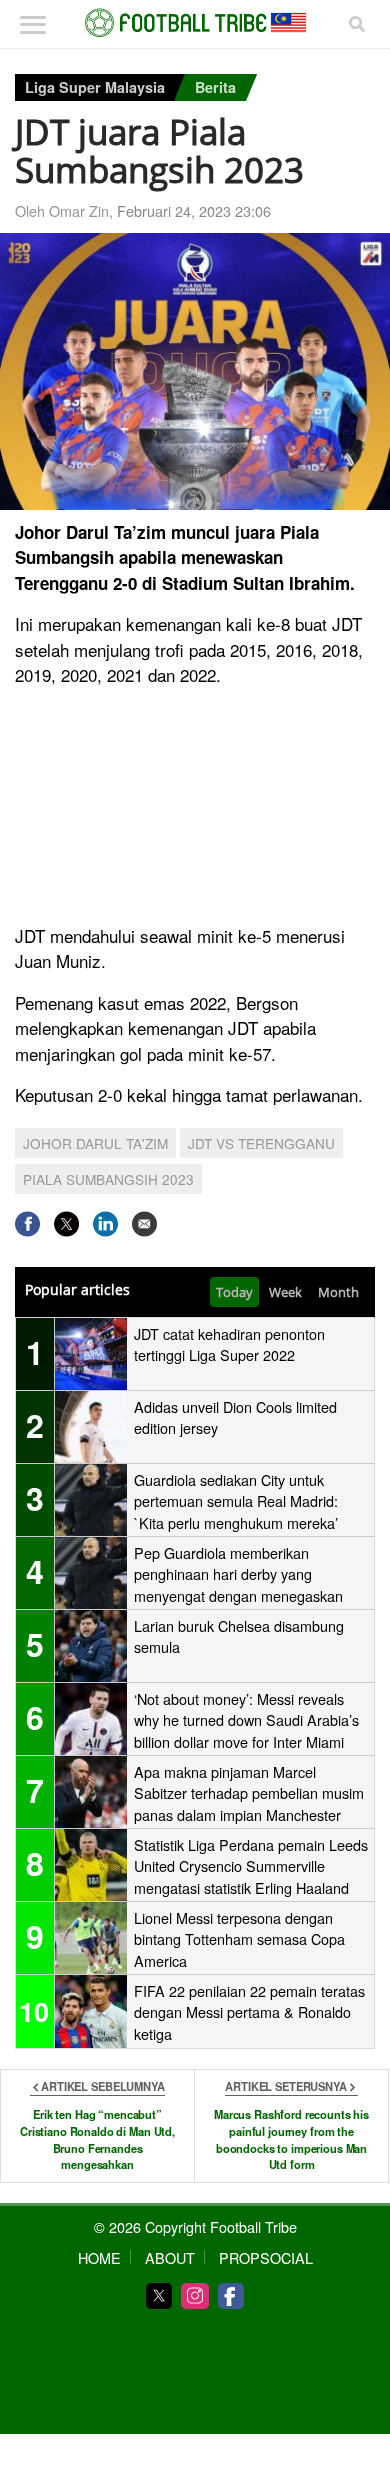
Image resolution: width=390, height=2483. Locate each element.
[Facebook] (231, 2296)
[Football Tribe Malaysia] (195, 23)
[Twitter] (159, 2296)
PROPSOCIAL (266, 2257)
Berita (215, 87)
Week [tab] (285, 1292)
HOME (99, 2257)
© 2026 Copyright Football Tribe (195, 2226)
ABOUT (170, 2257)
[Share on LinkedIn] (105, 1223)
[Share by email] (144, 1223)
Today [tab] (234, 1292)
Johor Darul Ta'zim (95, 1143)
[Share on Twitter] (66, 1223)
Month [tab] (338, 1292)
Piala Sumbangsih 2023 (108, 1179)
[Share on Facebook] (27, 1223)
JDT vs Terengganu (261, 1143)
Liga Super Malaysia (95, 87)
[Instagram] (195, 2296)
